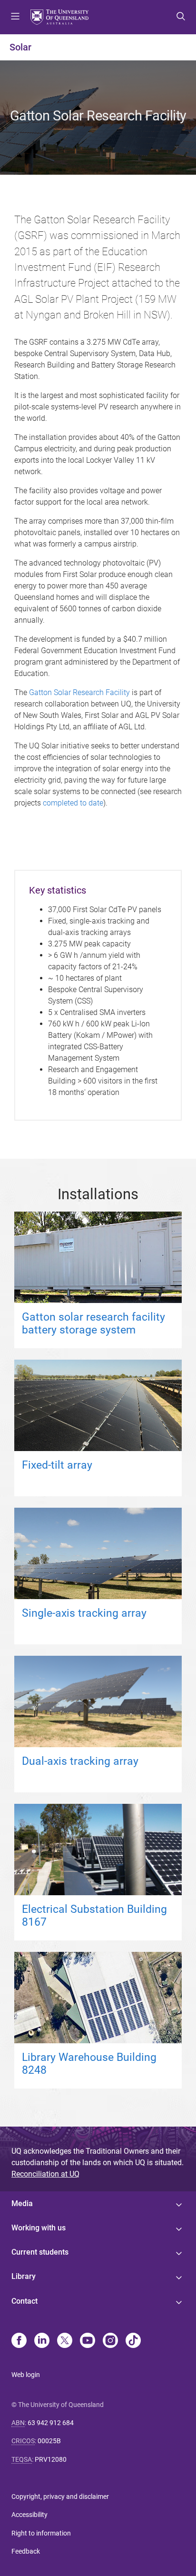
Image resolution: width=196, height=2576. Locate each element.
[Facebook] (19, 2341)
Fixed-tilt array (57, 1465)
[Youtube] (88, 2341)
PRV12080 (51, 2459)
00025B (49, 2441)
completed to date (73, 803)
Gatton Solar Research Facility (79, 692)
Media (22, 2203)
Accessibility (29, 2515)
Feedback (26, 2551)
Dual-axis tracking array (80, 1761)
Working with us (39, 2228)
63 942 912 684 (51, 2423)
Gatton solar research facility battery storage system (93, 1323)
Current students (40, 2252)
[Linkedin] (42, 2341)
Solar (20, 47)
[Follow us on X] (65, 2341)
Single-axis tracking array (84, 1613)
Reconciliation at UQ (45, 2174)
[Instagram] (110, 2341)
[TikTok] (133, 2341)
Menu (15, 17)
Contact (24, 2301)
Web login (26, 2375)
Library (24, 2276)
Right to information (41, 2533)
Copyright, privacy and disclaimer (60, 2496)
